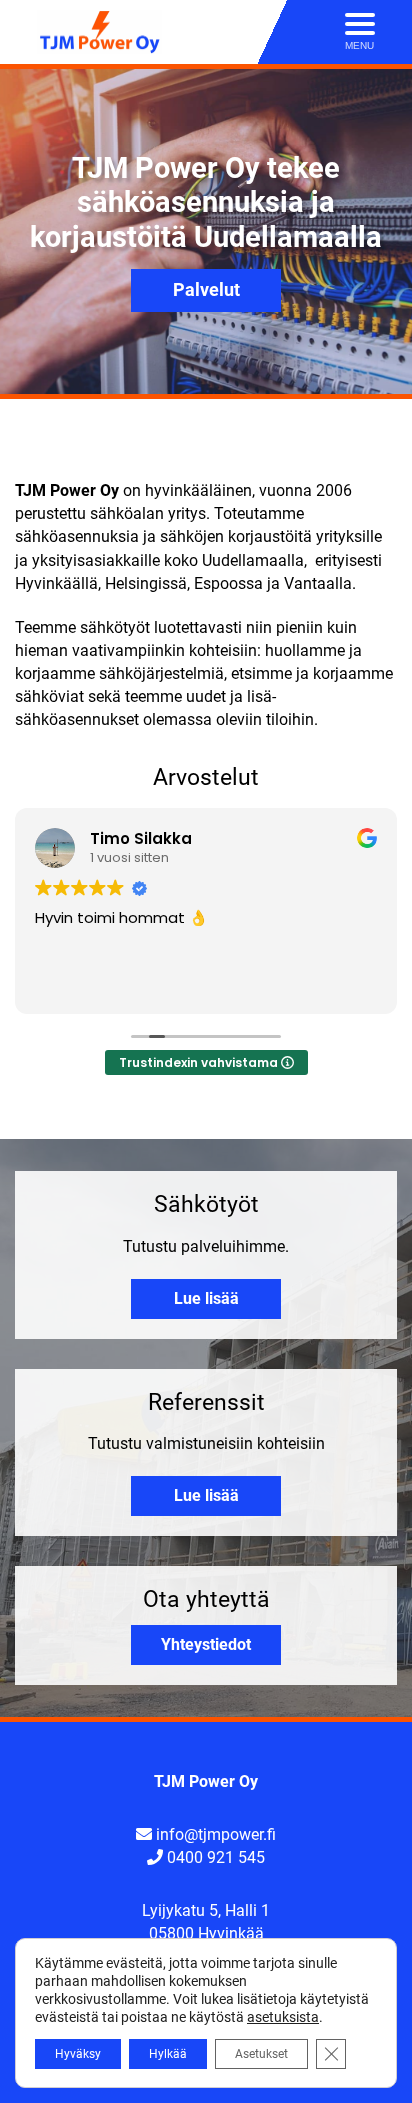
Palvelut (206, 290)
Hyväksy (78, 2054)
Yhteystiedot (206, 1644)
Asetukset (261, 2054)
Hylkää (168, 2054)
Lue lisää (206, 1298)
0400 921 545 (216, 1857)
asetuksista (283, 2017)
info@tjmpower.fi (216, 1834)
